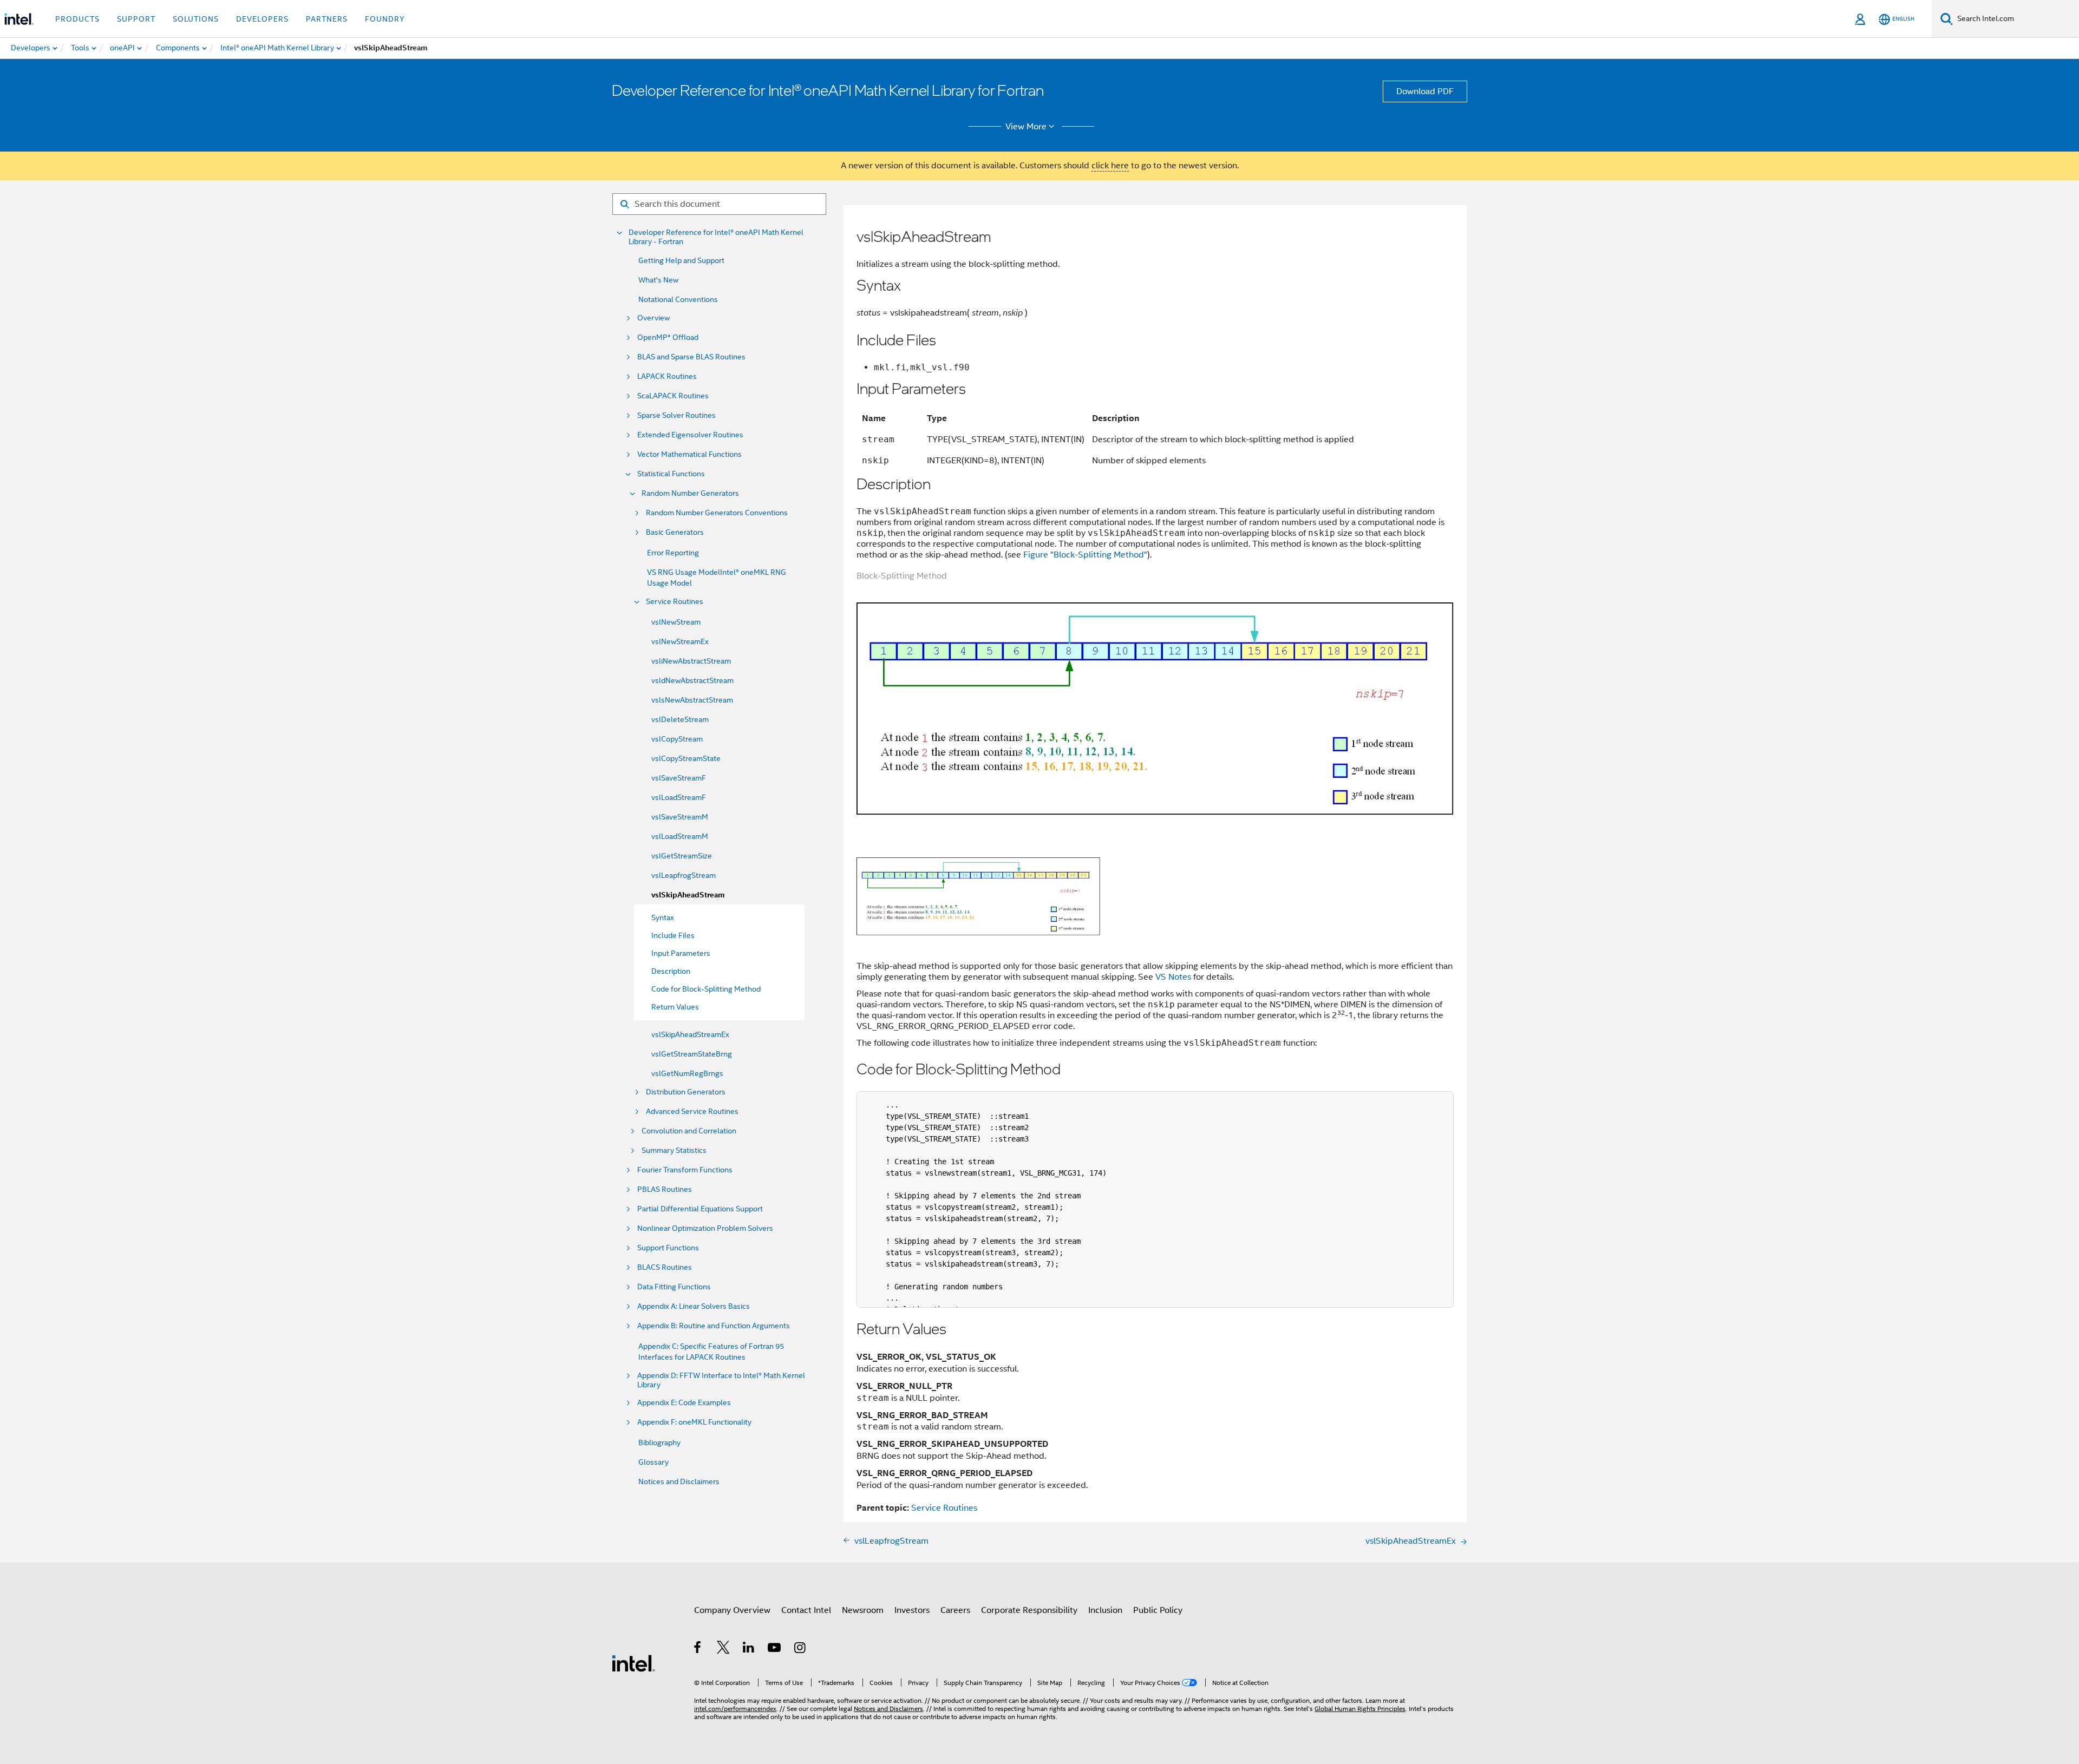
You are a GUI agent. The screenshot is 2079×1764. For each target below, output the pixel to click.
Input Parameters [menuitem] (681, 953)
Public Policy (1158, 1610)
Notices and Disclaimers (679, 1481)
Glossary (653, 1462)
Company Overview (732, 1610)
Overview (653, 318)
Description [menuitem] (671, 971)
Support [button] (136, 19)
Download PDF (1425, 91)
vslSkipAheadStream (688, 895)
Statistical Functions (671, 474)
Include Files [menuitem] (673, 935)
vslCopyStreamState (686, 758)
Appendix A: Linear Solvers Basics (694, 1306)
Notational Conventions (678, 299)
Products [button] (77, 19)
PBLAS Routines (665, 1189)
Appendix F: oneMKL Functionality (694, 1422)
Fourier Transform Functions (685, 1170)
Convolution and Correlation (689, 1131)
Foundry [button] (385, 19)
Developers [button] (262, 19)
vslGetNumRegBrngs (687, 1073)
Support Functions (668, 1248)
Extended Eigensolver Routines (690, 435)
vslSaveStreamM (680, 817)
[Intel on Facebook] (698, 1649)
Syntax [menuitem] (663, 917)
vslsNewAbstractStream (692, 700)
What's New (658, 280)
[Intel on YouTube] (775, 1649)
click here (1110, 166)
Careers (955, 1610)
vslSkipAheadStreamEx (690, 1034)
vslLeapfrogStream (684, 875)
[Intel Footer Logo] (633, 1663)
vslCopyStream (677, 739)
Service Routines (675, 602)
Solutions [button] (196, 19)
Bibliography (659, 1442)
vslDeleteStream (680, 719)
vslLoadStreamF (679, 797)
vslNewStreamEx (680, 641)
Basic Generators (675, 532)
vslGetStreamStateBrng (692, 1054)
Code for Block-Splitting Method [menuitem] (706, 989)
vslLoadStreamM (680, 836)
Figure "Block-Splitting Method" (1085, 555)
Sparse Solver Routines (676, 415)
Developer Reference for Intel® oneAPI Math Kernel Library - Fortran (716, 237)
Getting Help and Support (681, 260)
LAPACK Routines (667, 376)
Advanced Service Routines (692, 1111)
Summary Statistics (674, 1150)
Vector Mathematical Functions (689, 454)
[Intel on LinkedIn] (749, 1649)
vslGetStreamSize (682, 856)
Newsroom (863, 1610)
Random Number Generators (690, 493)
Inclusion (1105, 1610)
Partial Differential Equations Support (700, 1209)
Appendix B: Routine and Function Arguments (714, 1326)
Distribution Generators (686, 1092)
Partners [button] (327, 19)
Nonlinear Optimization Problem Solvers (705, 1228)
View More (1026, 127)
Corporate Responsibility (1029, 1610)
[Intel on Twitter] (724, 1649)
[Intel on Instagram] (800, 1649)
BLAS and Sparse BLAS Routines (691, 357)
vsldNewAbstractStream (692, 680)
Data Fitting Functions (674, 1287)
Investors (912, 1610)
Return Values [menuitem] (675, 1007)
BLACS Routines (665, 1267)
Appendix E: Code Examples (684, 1403)
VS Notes (1173, 977)
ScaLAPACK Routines (673, 396)
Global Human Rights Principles (1360, 1709)
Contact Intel (806, 1610)
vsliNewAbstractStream (691, 661)
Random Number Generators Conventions (717, 513)
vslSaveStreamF (679, 778)
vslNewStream (676, 622)
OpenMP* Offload (668, 337)
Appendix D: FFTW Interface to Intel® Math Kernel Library (721, 1380)
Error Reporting (673, 553)
